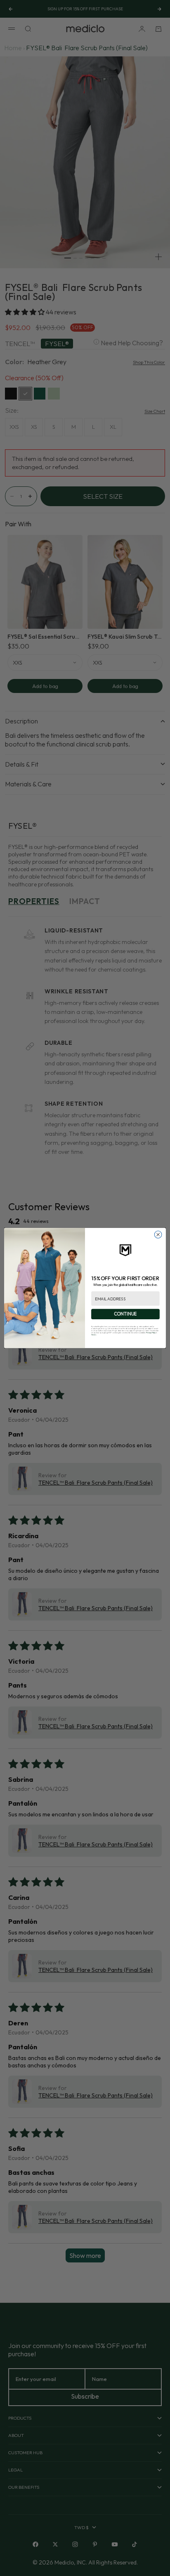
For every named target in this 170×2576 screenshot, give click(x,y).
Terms (94, 1335)
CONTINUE (125, 1314)
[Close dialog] (158, 1235)
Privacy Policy (151, 1333)
